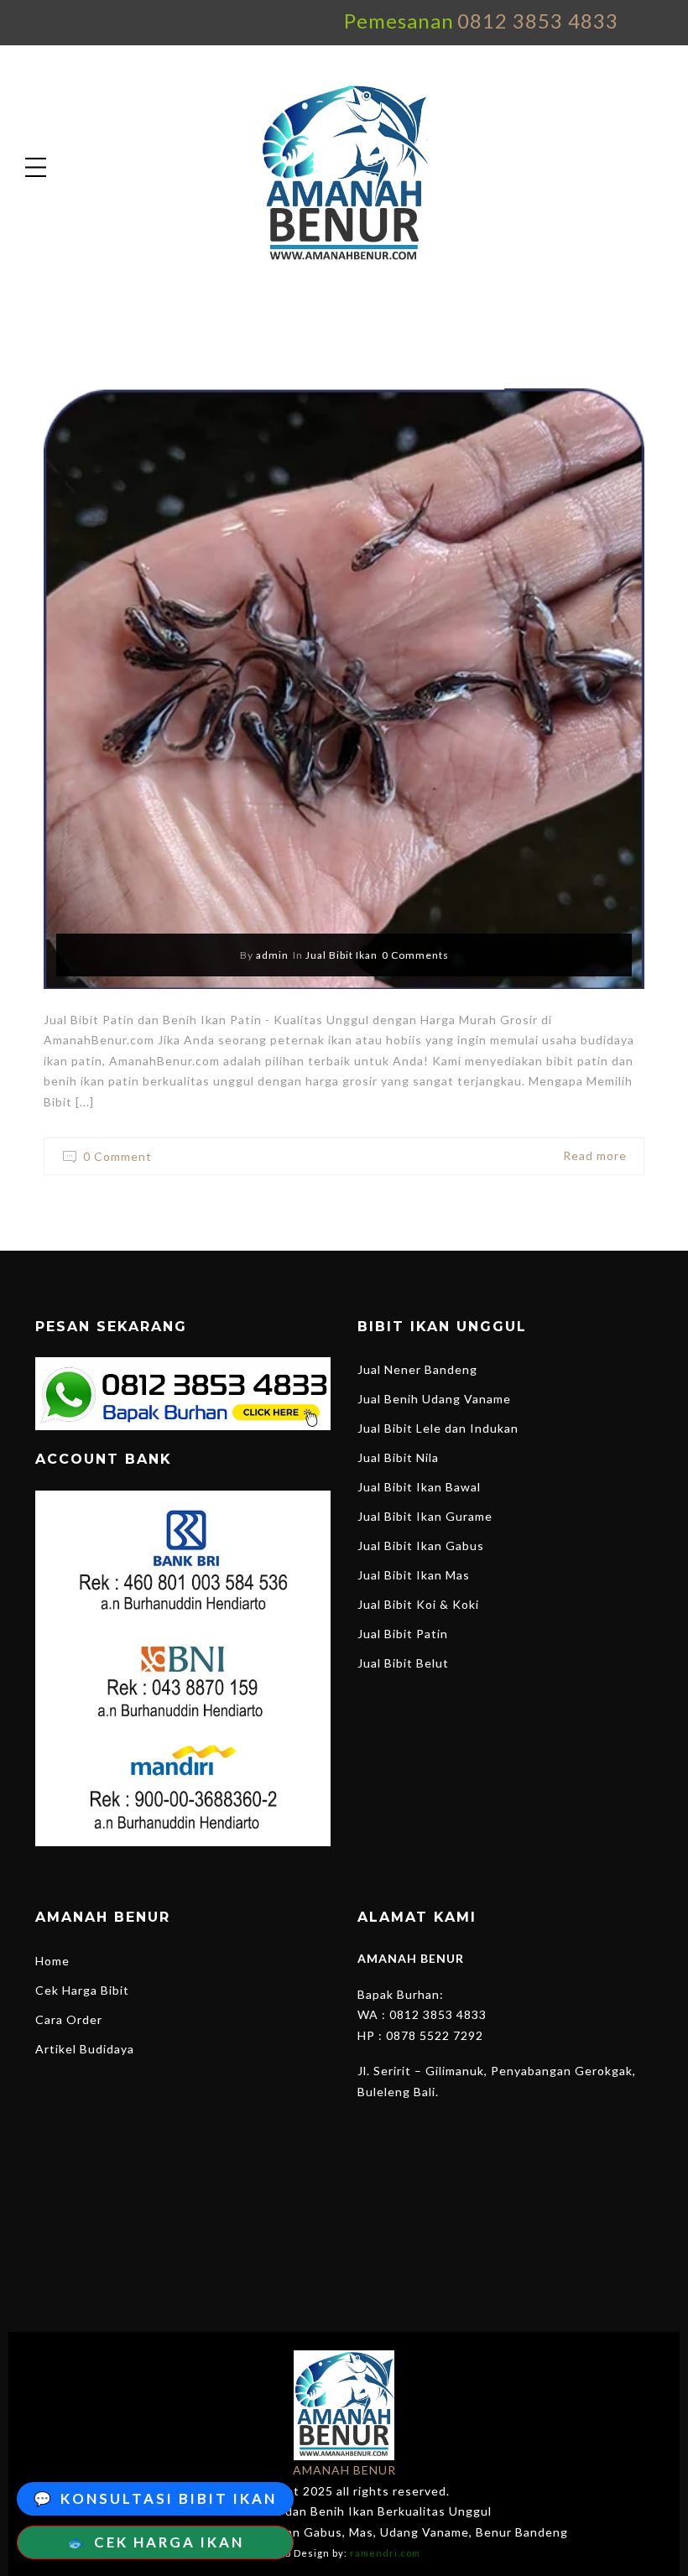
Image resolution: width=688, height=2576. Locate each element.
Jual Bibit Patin (403, 1634)
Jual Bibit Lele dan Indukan (438, 1428)
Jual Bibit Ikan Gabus (421, 1546)
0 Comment (117, 1156)
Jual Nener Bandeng (417, 1369)
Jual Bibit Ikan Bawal (419, 1487)
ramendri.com (385, 2553)
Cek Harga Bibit (82, 1990)
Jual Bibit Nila (398, 1457)
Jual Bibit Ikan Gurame (425, 1516)
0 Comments (415, 955)
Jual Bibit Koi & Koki (418, 1604)
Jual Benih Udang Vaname (434, 1399)
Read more (595, 1155)
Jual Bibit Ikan (341, 955)
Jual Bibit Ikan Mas (414, 1575)
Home (52, 1961)
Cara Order (69, 2019)
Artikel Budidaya (85, 2049)
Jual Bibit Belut (403, 1663)
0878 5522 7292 (435, 2035)
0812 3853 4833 (538, 21)
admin (272, 955)
